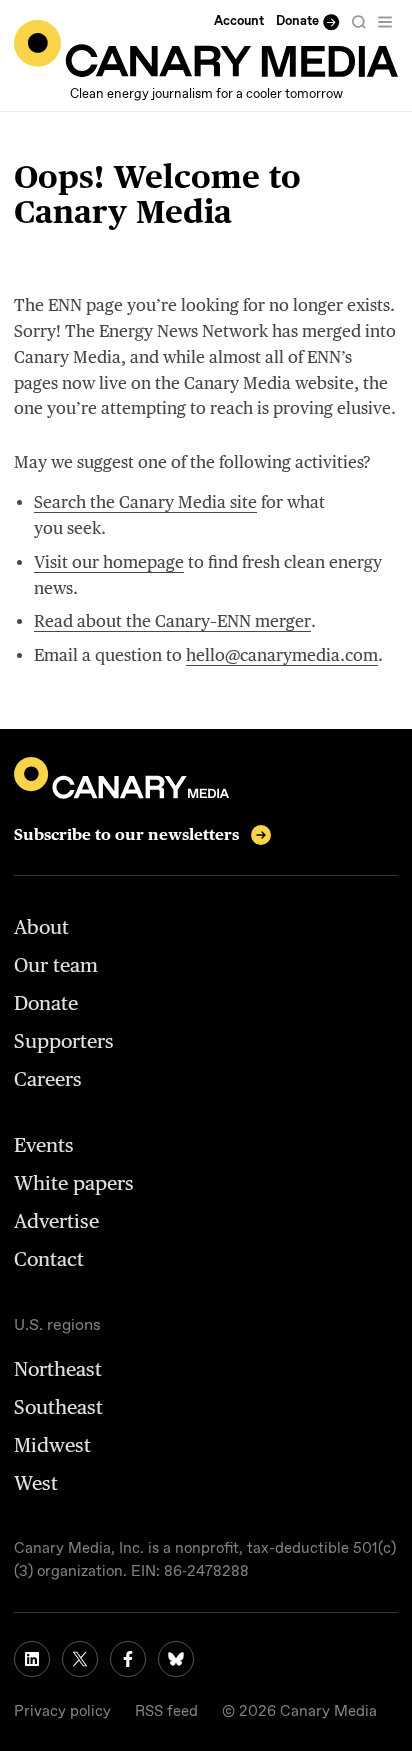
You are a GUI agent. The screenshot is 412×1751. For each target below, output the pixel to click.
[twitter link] (80, 1659)
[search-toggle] (359, 22)
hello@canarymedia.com (282, 655)
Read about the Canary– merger (172, 621)
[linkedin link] (32, 1659)
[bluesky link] (176, 1659)
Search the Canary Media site (145, 502)
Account (239, 21)
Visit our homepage (109, 562)
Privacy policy (62, 1712)
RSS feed (166, 1712)
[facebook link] (128, 1659)
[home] (206, 48)
